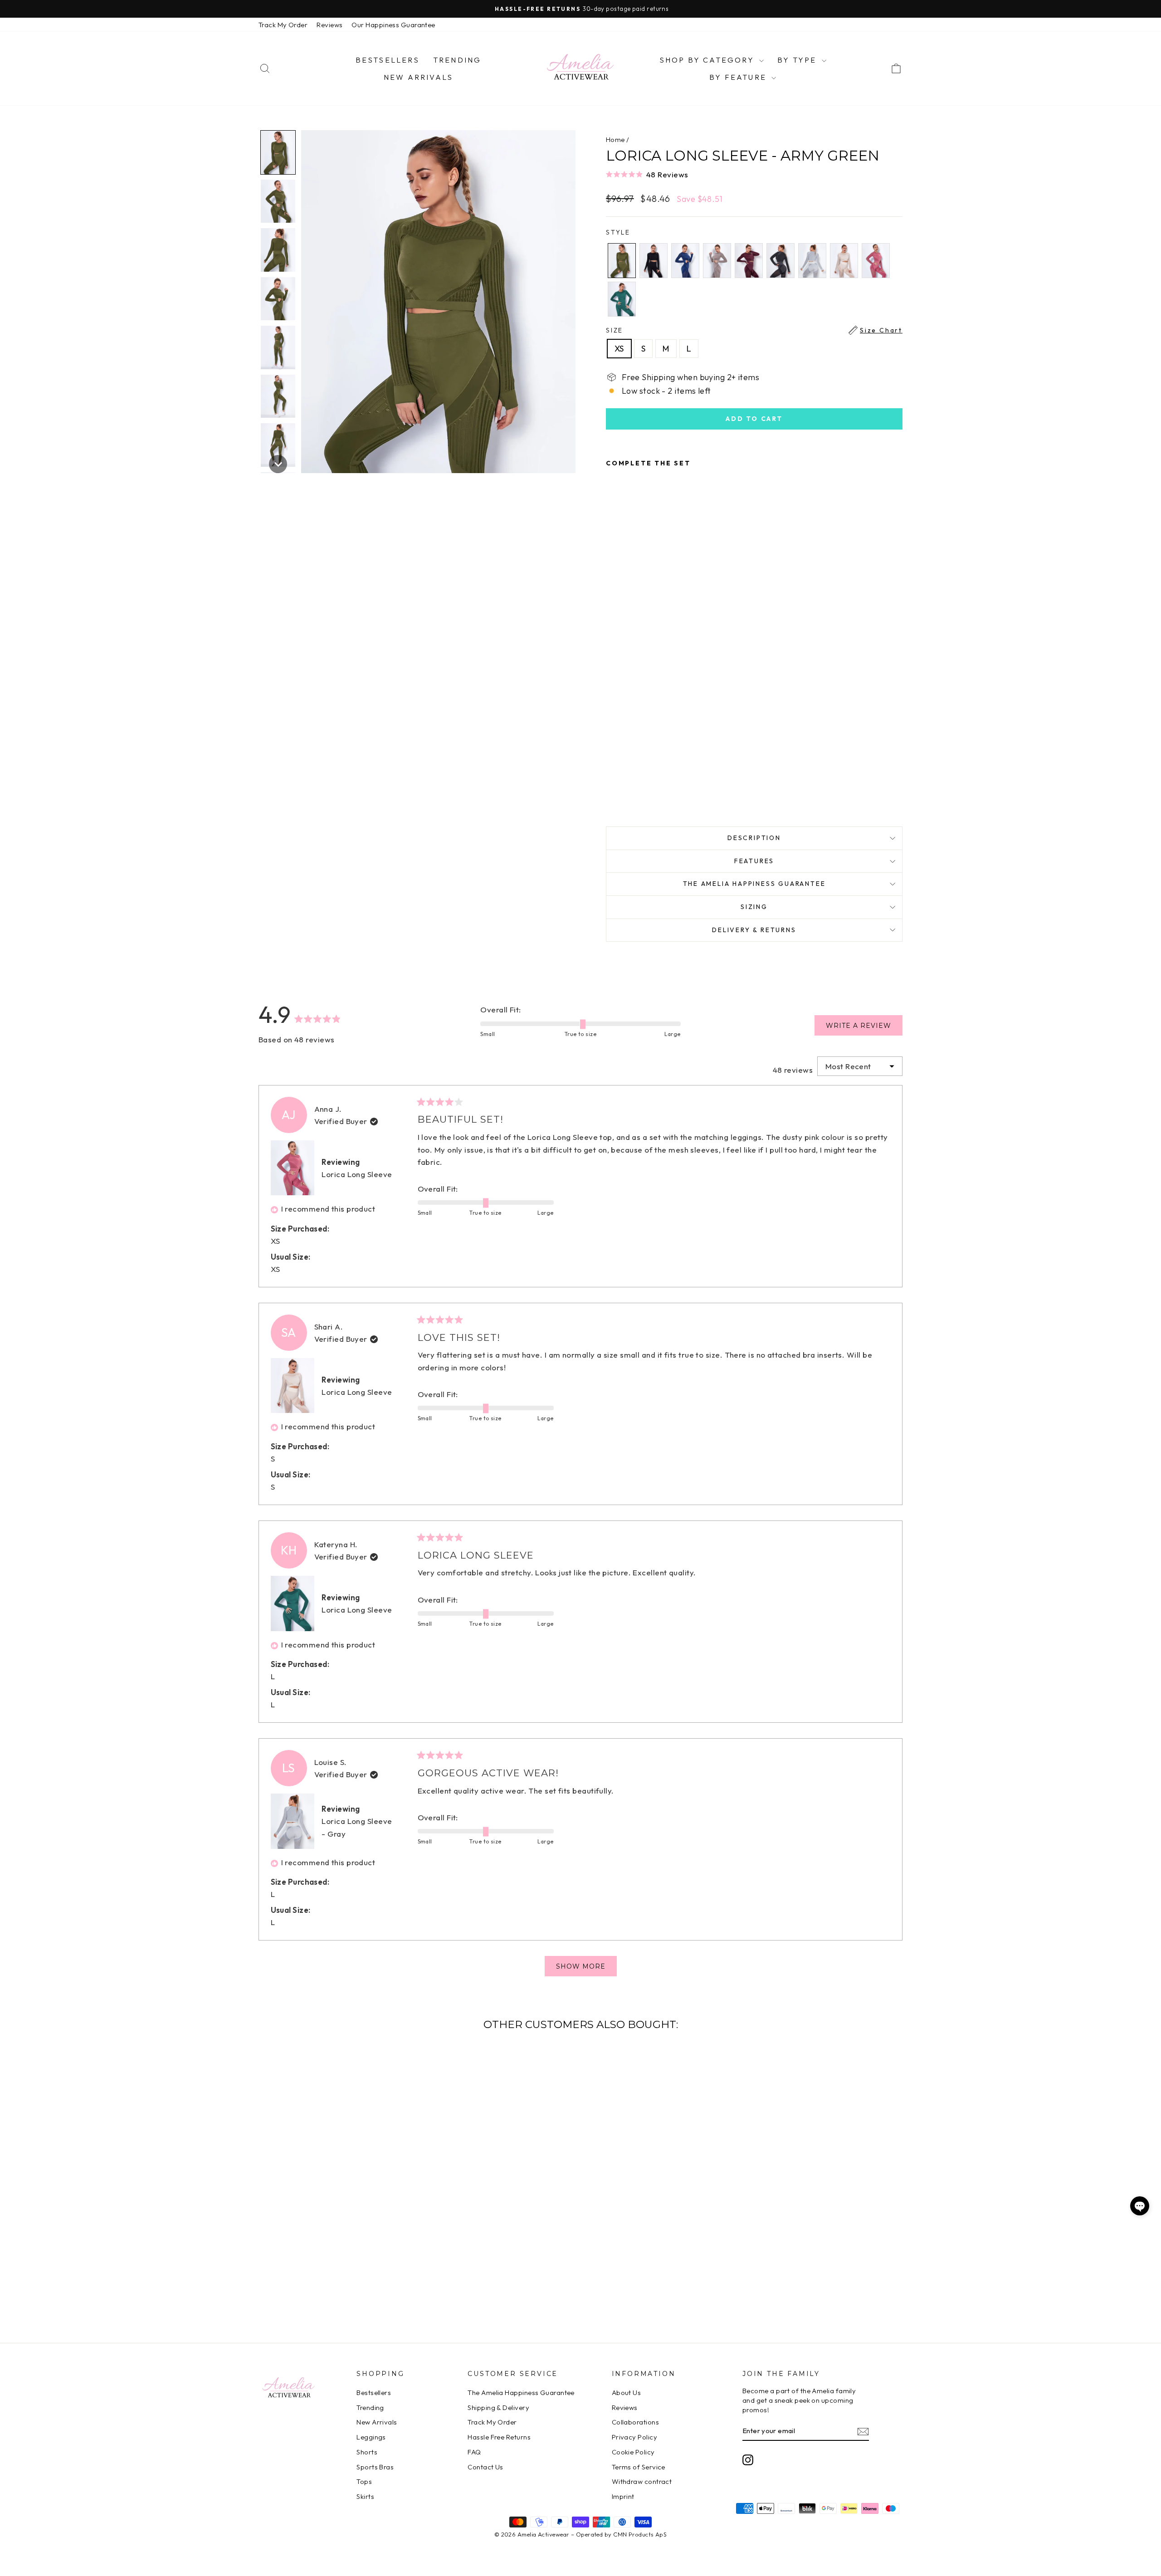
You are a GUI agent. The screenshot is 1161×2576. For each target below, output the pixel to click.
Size (754, 330)
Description (754, 838)
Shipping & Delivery (498, 2407)
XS (619, 349)
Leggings (371, 2437)
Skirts (365, 2496)
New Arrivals (418, 77)
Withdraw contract (642, 2481)
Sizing (754, 907)
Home (615, 139)
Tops (364, 2481)
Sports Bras (375, 2467)
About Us (627, 2393)
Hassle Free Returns (499, 2437)
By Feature (739, 77)
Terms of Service (639, 2467)
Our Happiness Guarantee (393, 25)
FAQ (474, 2452)
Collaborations (635, 2422)
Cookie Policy (633, 2452)
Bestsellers (388, 60)
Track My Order (283, 25)
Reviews (329, 25)
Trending (457, 60)
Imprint (623, 2496)
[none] (278, 152)
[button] (754, 174)
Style (618, 232)
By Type (798, 60)
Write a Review (864, 1028)
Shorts (367, 2452)
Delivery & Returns (754, 930)
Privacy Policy (634, 2437)
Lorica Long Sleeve (357, 1174)
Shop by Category (708, 60)
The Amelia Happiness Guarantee (754, 884)
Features (754, 861)
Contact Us (485, 2467)
